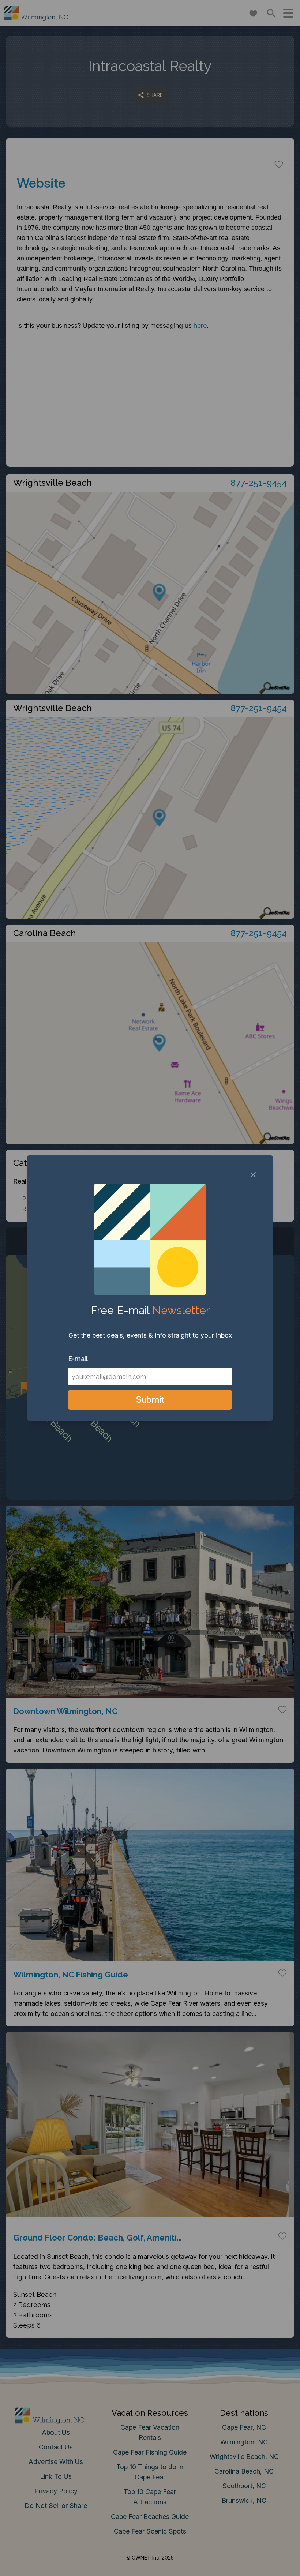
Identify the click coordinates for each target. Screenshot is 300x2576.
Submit (150, 1400)
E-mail (78, 1359)
